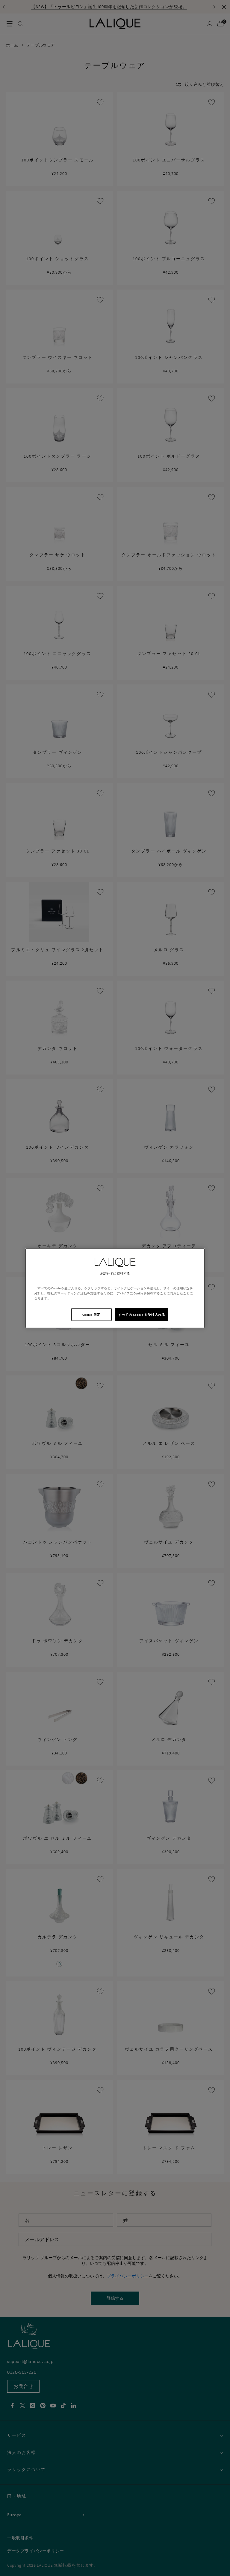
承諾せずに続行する (115, 1273)
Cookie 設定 (91, 1314)
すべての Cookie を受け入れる (142, 1314)
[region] (115, 1288)
